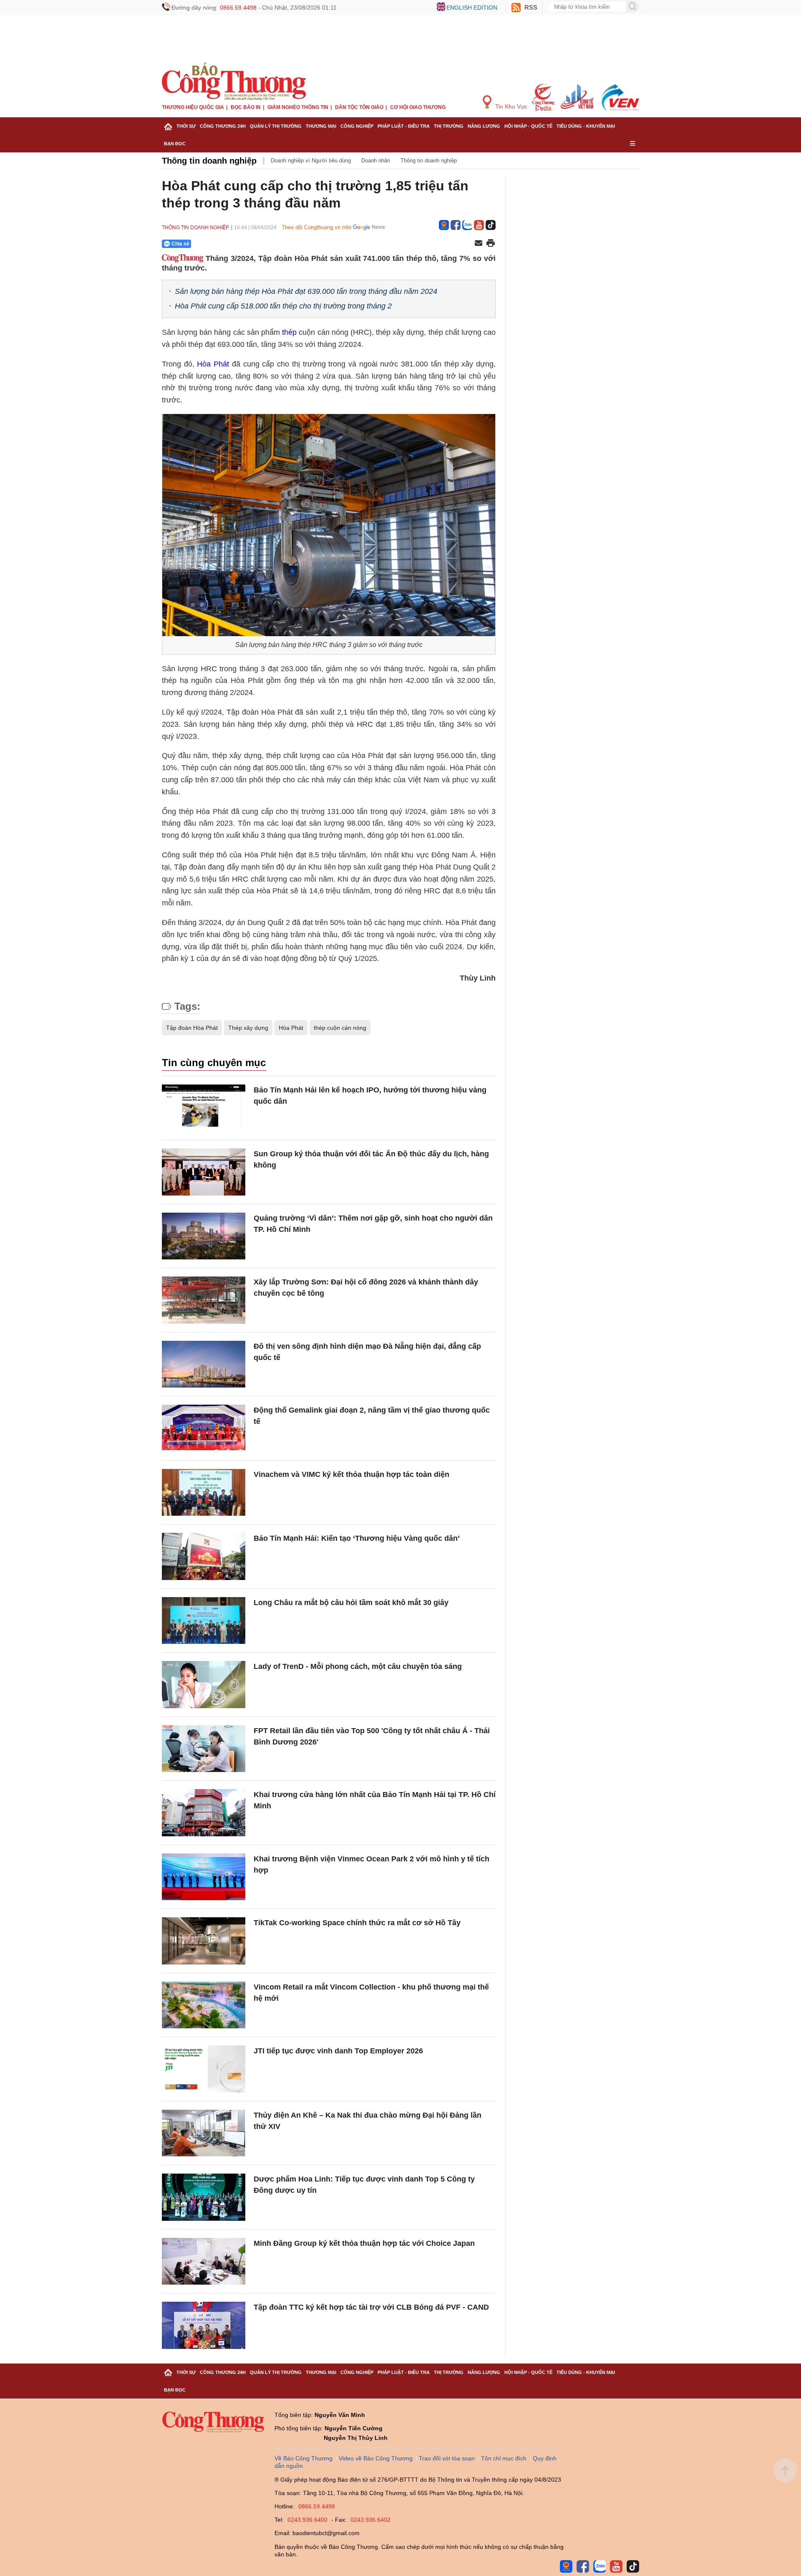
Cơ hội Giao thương (418, 107)
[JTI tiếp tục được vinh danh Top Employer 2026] (204, 2069)
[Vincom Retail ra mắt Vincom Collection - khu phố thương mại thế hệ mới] (204, 2005)
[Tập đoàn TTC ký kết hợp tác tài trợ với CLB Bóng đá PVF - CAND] (204, 2325)
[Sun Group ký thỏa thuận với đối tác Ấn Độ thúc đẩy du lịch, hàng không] (204, 1172)
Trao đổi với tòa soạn (447, 2458)
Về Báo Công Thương (304, 2458)
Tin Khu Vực (510, 106)
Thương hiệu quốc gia (193, 107)
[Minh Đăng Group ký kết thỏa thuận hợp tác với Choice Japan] (204, 2261)
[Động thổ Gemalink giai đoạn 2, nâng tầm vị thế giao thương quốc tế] (204, 1428)
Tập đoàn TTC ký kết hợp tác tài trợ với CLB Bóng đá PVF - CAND (371, 2307)
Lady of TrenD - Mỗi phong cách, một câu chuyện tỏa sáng (358, 1666)
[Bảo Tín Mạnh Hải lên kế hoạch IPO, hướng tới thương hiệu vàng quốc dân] (204, 1108)
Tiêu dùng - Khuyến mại (586, 126)
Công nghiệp (357, 126)
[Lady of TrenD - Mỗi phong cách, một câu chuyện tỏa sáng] (204, 1685)
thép (289, 332)
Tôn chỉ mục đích (504, 2458)
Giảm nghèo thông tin (298, 107)
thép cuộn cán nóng (340, 1028)
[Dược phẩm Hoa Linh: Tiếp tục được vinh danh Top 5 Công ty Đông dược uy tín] (204, 2197)
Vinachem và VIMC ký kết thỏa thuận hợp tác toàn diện (351, 1474)
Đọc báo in (246, 107)
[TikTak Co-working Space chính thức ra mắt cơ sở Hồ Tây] (204, 1941)
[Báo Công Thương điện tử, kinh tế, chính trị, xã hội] (234, 81)
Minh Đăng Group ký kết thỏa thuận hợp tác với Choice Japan (364, 2243)
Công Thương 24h (223, 126)
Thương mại (321, 126)
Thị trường (449, 126)
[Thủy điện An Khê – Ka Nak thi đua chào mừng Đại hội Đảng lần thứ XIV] (204, 2133)
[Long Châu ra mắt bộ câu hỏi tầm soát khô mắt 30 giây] (204, 1621)
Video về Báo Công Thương (376, 2458)
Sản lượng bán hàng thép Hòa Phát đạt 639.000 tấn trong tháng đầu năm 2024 (306, 291)
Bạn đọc (175, 144)
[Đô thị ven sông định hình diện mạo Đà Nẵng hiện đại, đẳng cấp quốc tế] (204, 1364)
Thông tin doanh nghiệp (209, 161)
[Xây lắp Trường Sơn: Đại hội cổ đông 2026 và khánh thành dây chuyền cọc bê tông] (204, 1300)
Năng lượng (484, 126)
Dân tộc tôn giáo (359, 107)
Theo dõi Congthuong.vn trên (316, 227)
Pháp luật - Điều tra (404, 126)
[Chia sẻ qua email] (479, 244)
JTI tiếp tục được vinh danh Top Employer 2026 (338, 2051)
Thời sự (186, 126)
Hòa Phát (291, 1028)
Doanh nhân (376, 161)
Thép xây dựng (248, 1028)
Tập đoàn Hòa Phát (192, 1028)
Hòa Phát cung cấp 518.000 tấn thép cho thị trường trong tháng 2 (283, 306)
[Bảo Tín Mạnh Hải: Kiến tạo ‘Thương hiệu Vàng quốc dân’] (204, 1556)
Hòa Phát (214, 364)
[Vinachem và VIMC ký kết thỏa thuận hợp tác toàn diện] (204, 1493)
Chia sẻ (180, 244)
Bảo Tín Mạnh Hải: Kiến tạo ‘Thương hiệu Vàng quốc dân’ (357, 1538)
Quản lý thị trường (276, 126)
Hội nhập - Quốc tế (528, 126)
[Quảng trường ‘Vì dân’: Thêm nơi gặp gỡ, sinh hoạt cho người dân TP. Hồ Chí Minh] (204, 1236)
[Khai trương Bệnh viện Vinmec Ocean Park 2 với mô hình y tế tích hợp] (204, 1877)
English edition (472, 8)
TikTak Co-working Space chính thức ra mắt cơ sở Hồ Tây (357, 1923)
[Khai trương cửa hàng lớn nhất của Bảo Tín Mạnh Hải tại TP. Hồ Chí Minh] (204, 1813)
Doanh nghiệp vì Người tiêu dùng (311, 161)
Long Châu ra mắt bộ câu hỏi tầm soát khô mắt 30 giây (351, 1603)
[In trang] (491, 244)
